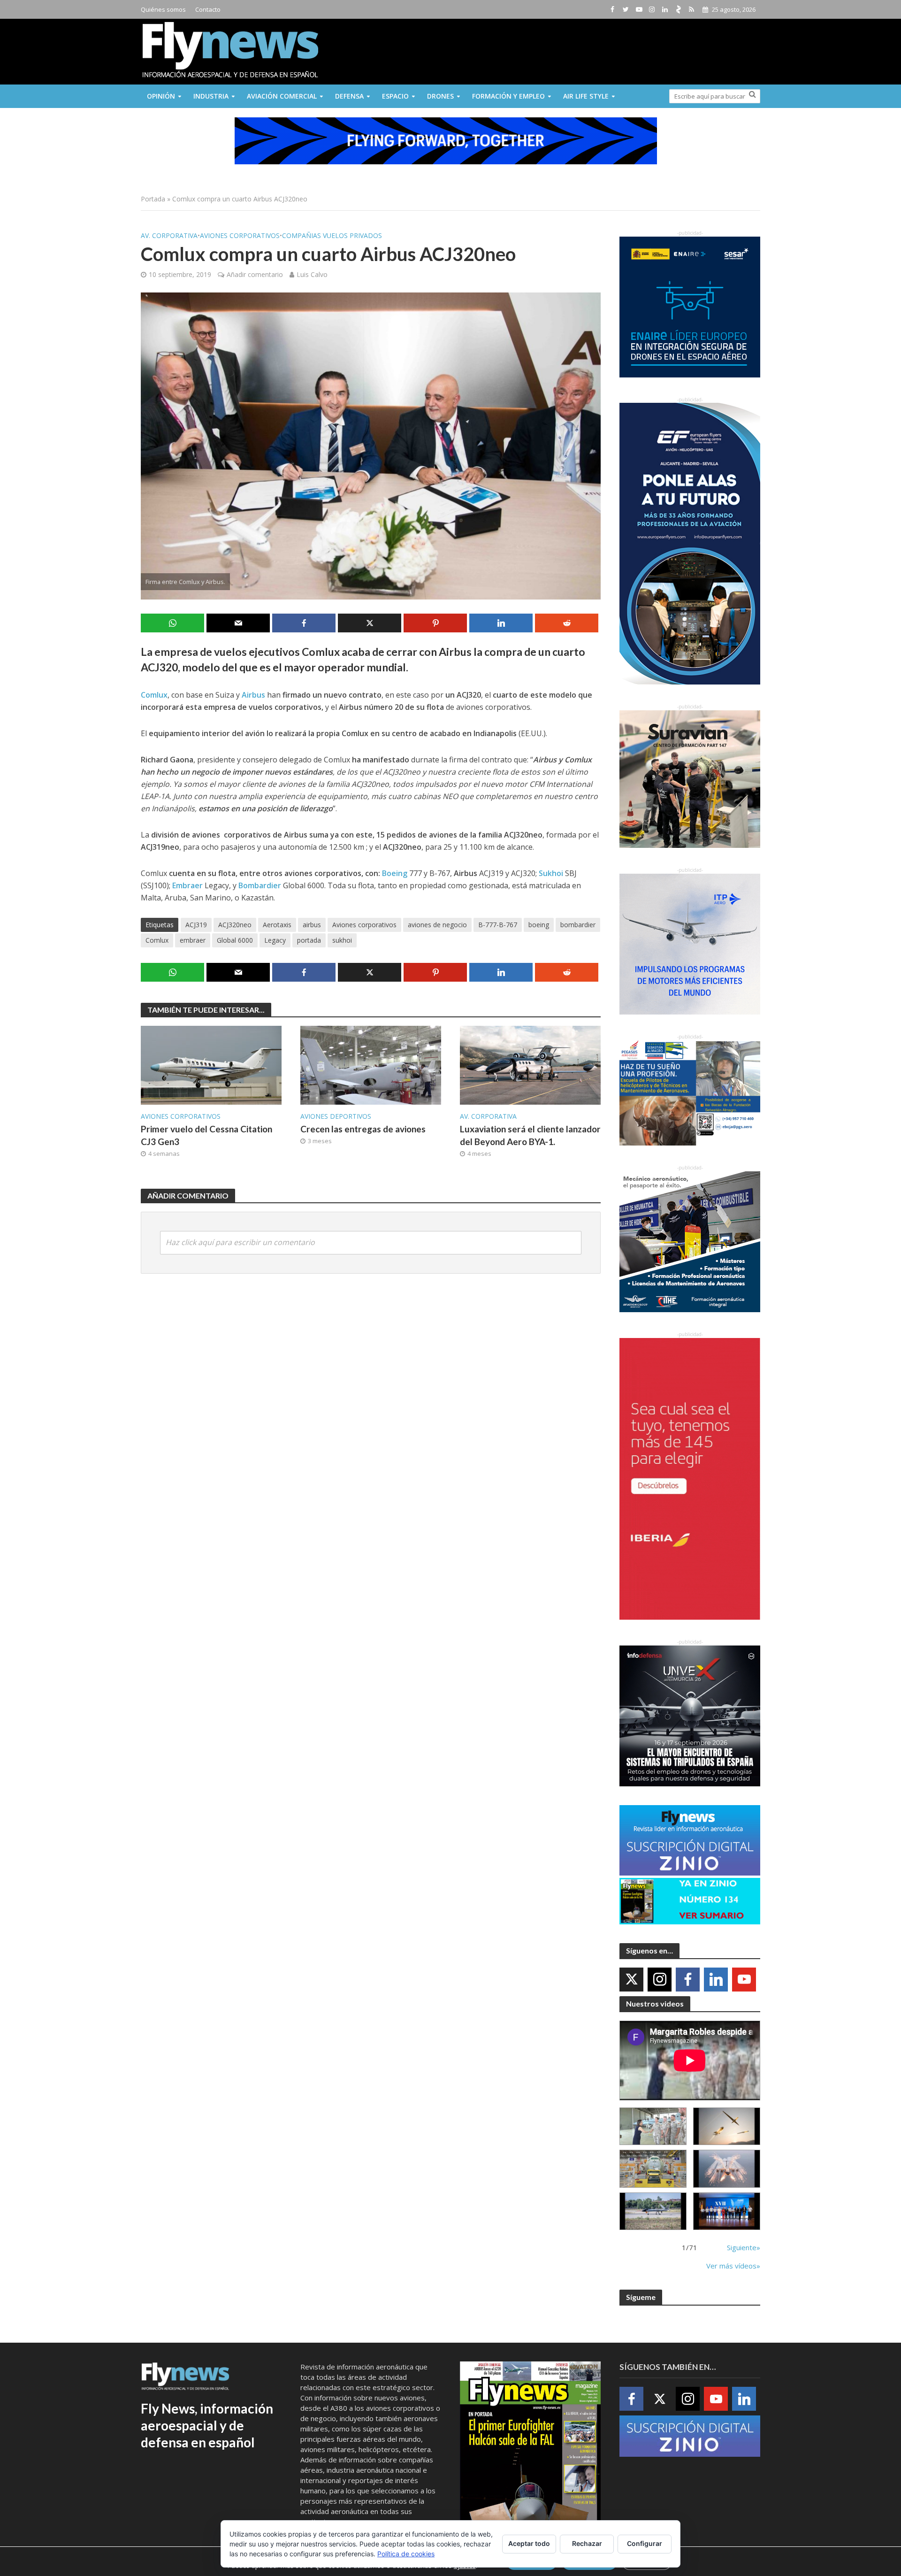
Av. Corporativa (169, 235)
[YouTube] (744, 1980)
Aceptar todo (529, 2543)
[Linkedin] (716, 1980)
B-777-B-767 (498, 925)
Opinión (161, 96)
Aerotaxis (277, 925)
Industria (211, 96)
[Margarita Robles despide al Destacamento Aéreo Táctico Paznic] (653, 2126)
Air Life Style (586, 96)
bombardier (578, 925)
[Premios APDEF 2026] (727, 2211)
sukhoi (342, 940)
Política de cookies (406, 2554)
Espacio (395, 96)
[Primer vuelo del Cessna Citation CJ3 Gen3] (211, 1064)
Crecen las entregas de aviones (363, 1129)
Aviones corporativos (240, 235)
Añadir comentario (255, 274)
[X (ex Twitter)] (631, 1980)
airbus (312, 925)
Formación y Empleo (508, 96)
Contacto (208, 9)
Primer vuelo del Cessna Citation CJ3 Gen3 (206, 1135)
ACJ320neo (235, 925)
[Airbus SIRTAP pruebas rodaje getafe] (653, 2211)
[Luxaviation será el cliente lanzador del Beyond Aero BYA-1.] (530, 1064)
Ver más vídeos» (733, 2266)
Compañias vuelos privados (332, 235)
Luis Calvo (312, 274)
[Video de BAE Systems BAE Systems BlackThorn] (727, 2126)
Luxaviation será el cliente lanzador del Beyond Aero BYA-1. (530, 1135)
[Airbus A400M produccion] (653, 2169)
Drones (440, 96)
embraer (193, 940)
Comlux (157, 940)
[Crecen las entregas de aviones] (371, 1064)
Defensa (349, 96)
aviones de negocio (437, 925)
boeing (539, 925)
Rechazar (587, 2543)
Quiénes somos (163, 9)
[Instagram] (660, 1980)
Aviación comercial (282, 96)
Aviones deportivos (336, 1116)
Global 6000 (235, 940)
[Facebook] (688, 1980)
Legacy (275, 940)
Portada (153, 199)
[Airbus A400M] (727, 2169)
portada (309, 940)
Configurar (645, 2543)
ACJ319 (196, 925)
